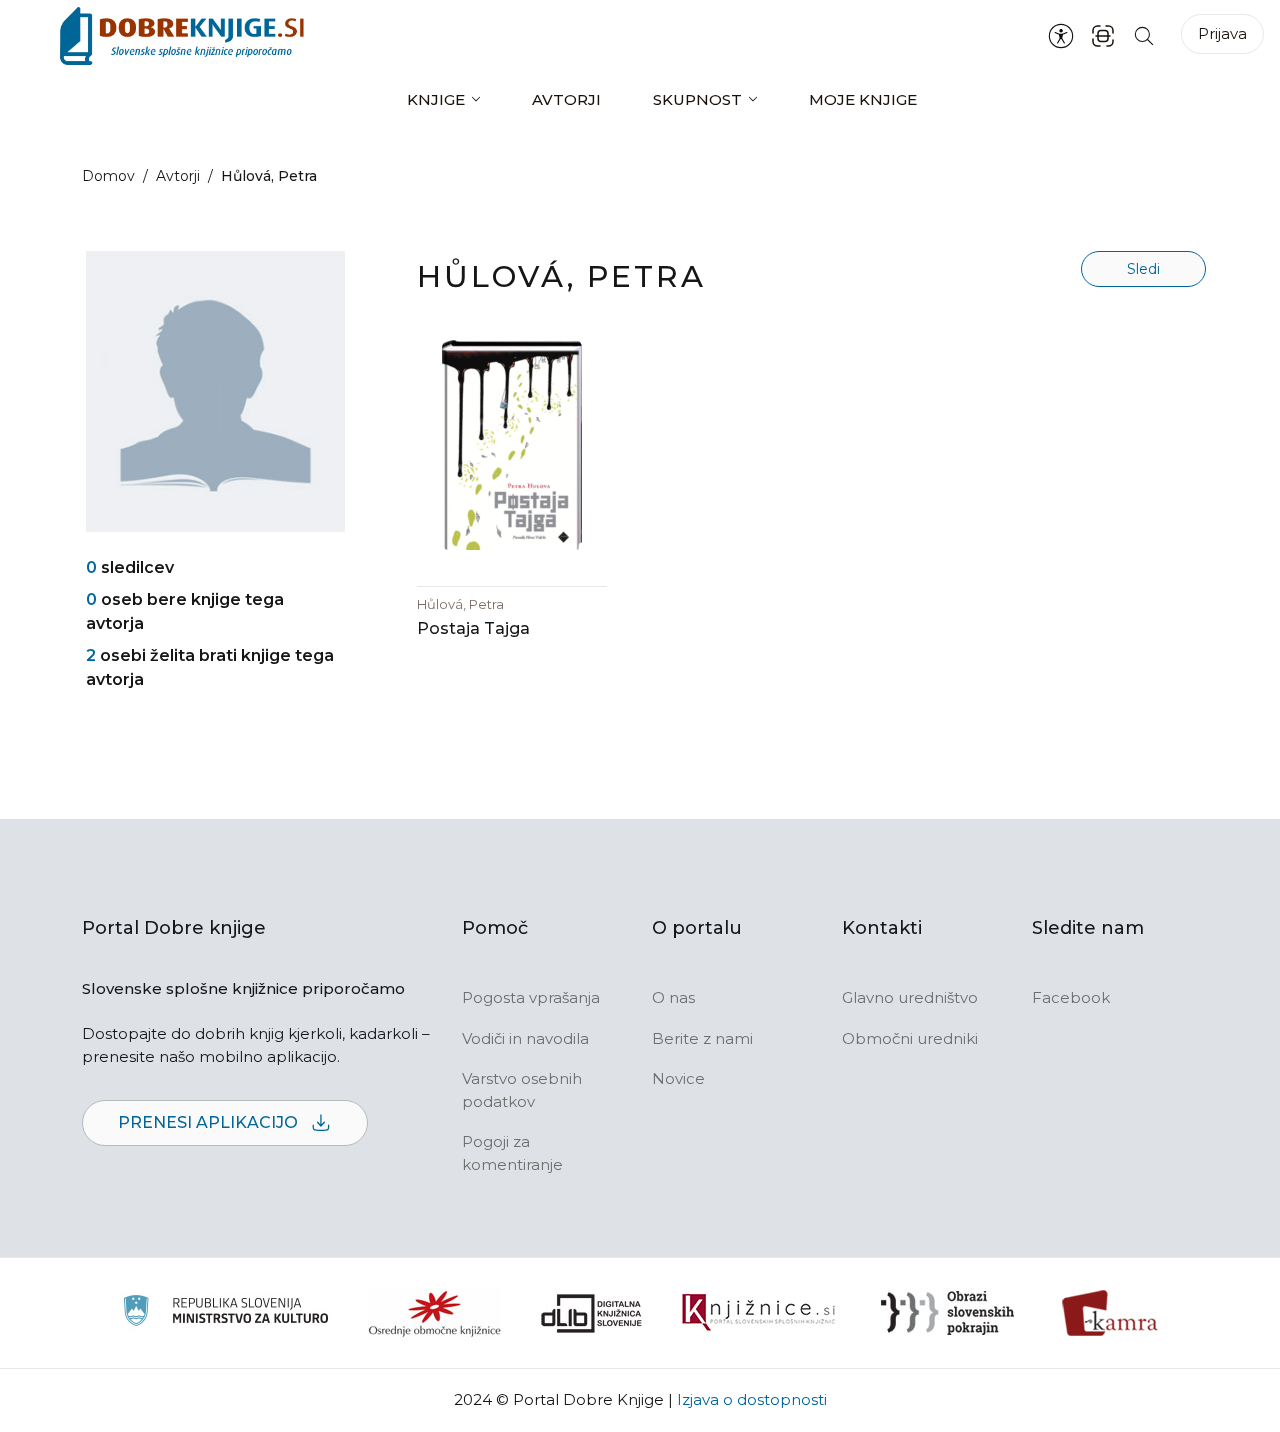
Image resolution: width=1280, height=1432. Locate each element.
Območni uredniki (910, 1038)
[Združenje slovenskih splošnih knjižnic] (758, 1313)
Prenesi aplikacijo (210, 1122)
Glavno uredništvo (910, 997)
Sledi (1143, 269)
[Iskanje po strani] (1144, 35)
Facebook (1071, 997)
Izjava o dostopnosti (752, 1399)
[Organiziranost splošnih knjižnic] (435, 1313)
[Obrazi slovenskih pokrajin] (947, 1313)
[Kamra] (1110, 1313)
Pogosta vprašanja (531, 997)
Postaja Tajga (473, 628)
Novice (678, 1078)
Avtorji (566, 99)
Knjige (436, 99)
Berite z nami (702, 1038)
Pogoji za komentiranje (512, 1153)
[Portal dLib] (592, 1313)
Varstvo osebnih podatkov (522, 1090)
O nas (673, 997)
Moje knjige (863, 99)
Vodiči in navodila (525, 1038)
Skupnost (697, 99)
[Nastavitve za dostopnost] (1061, 36)
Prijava (1222, 33)
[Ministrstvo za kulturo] (225, 1313)
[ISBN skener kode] (1103, 35)
